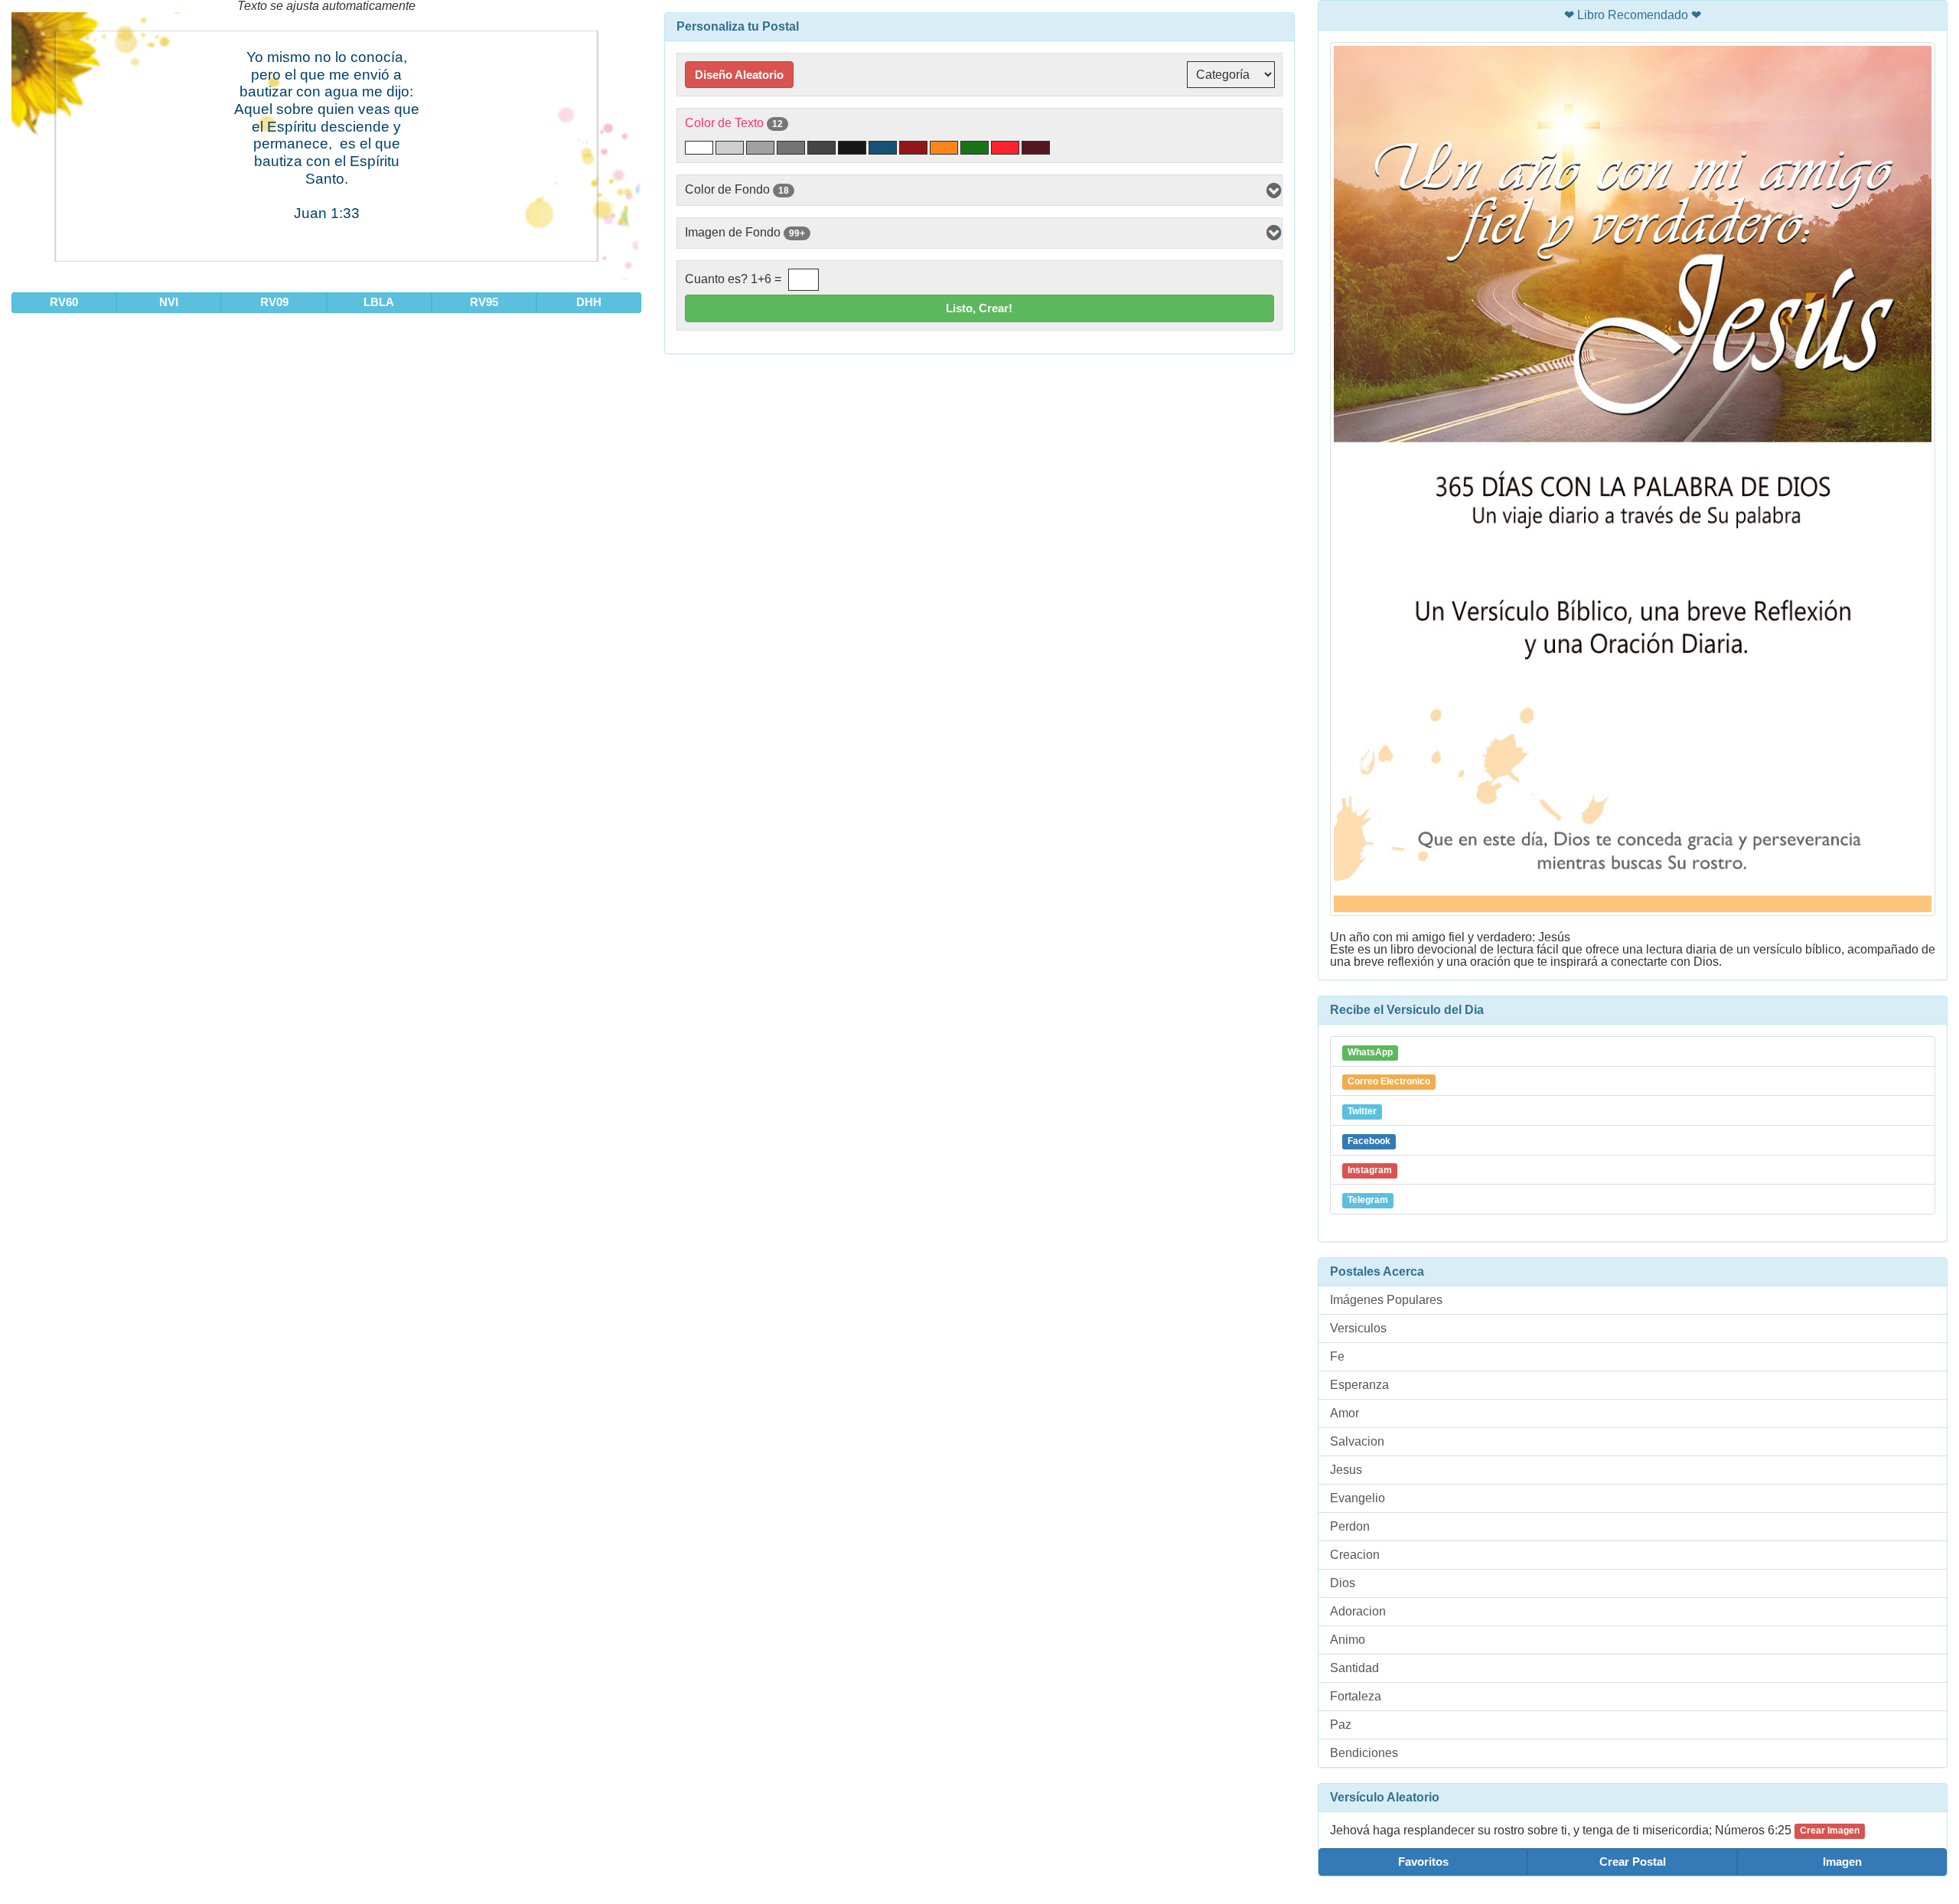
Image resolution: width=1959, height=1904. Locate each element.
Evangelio (1358, 1498)
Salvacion (1357, 1441)
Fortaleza (1356, 1696)
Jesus (1346, 1470)
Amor (1345, 1413)
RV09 (274, 302)
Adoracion (1358, 1611)
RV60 (64, 302)
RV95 (484, 302)
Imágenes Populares (1386, 1300)
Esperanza (1359, 1385)
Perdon (1350, 1526)
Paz (1341, 1725)
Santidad (1354, 1668)
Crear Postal (1633, 1862)
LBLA (379, 302)
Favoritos (1423, 1862)
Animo (1348, 1640)
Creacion (1355, 1555)
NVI (169, 302)
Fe (1337, 1356)
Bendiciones (1364, 1753)
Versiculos (1358, 1328)
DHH (589, 302)
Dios (1343, 1583)
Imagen (1842, 1862)
